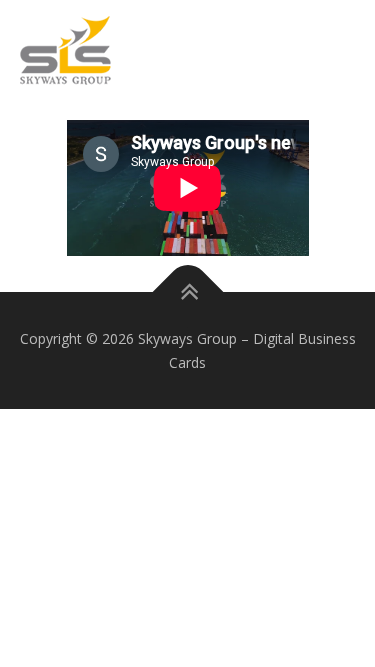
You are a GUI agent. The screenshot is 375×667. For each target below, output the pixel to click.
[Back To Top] (187, 291)
